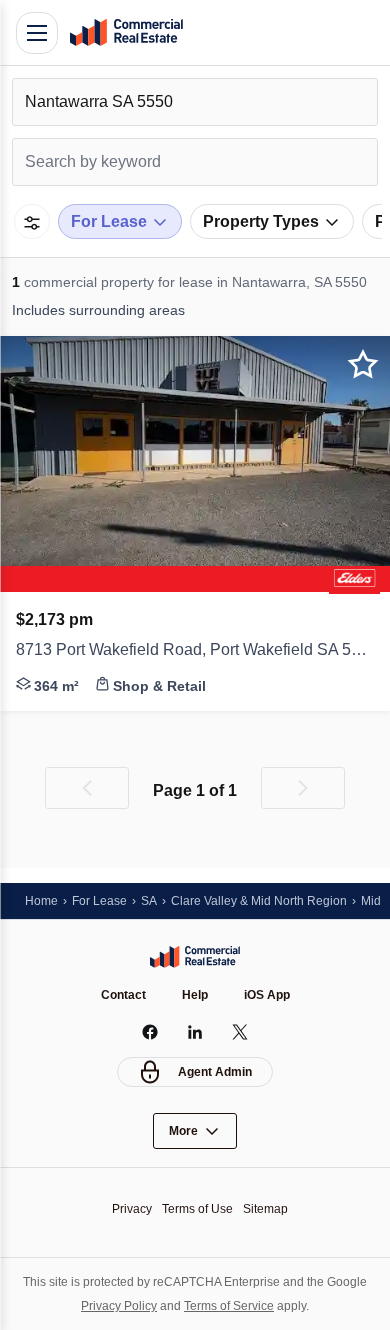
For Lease (99, 901)
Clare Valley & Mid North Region (259, 901)
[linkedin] (195, 1032)
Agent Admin (215, 1072)
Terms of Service (229, 1306)
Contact (123, 995)
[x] (240, 1032)
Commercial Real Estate (126, 33)
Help (195, 995)
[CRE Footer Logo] (195, 957)
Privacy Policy (119, 1306)
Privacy (132, 1209)
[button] (195, 651)
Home (41, 901)
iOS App (267, 995)
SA (149, 901)
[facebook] (150, 1032)
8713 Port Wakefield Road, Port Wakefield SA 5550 (195, 649)
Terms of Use (197, 1209)
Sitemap (265, 1209)
